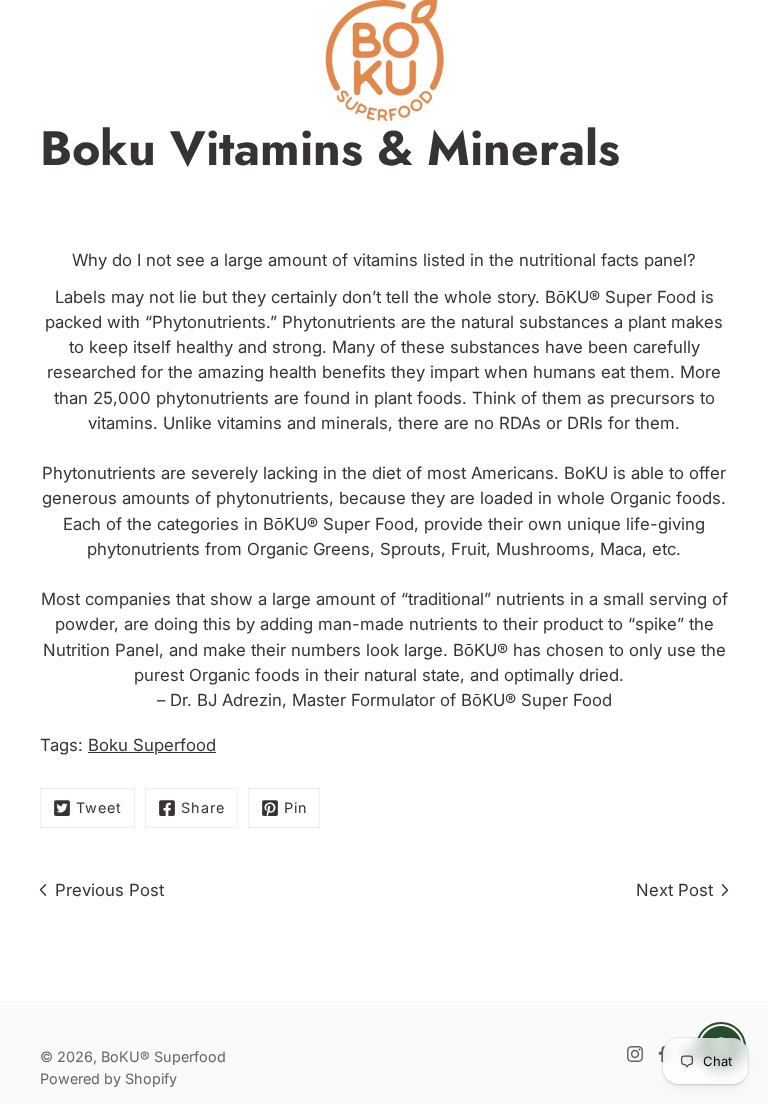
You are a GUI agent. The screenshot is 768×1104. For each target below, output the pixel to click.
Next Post (674, 890)
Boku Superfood (152, 745)
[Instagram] (635, 1054)
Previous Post (109, 890)
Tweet (99, 807)
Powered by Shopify (108, 1078)
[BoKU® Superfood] (384, 60)
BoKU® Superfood (163, 1056)
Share (203, 807)
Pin (295, 807)
